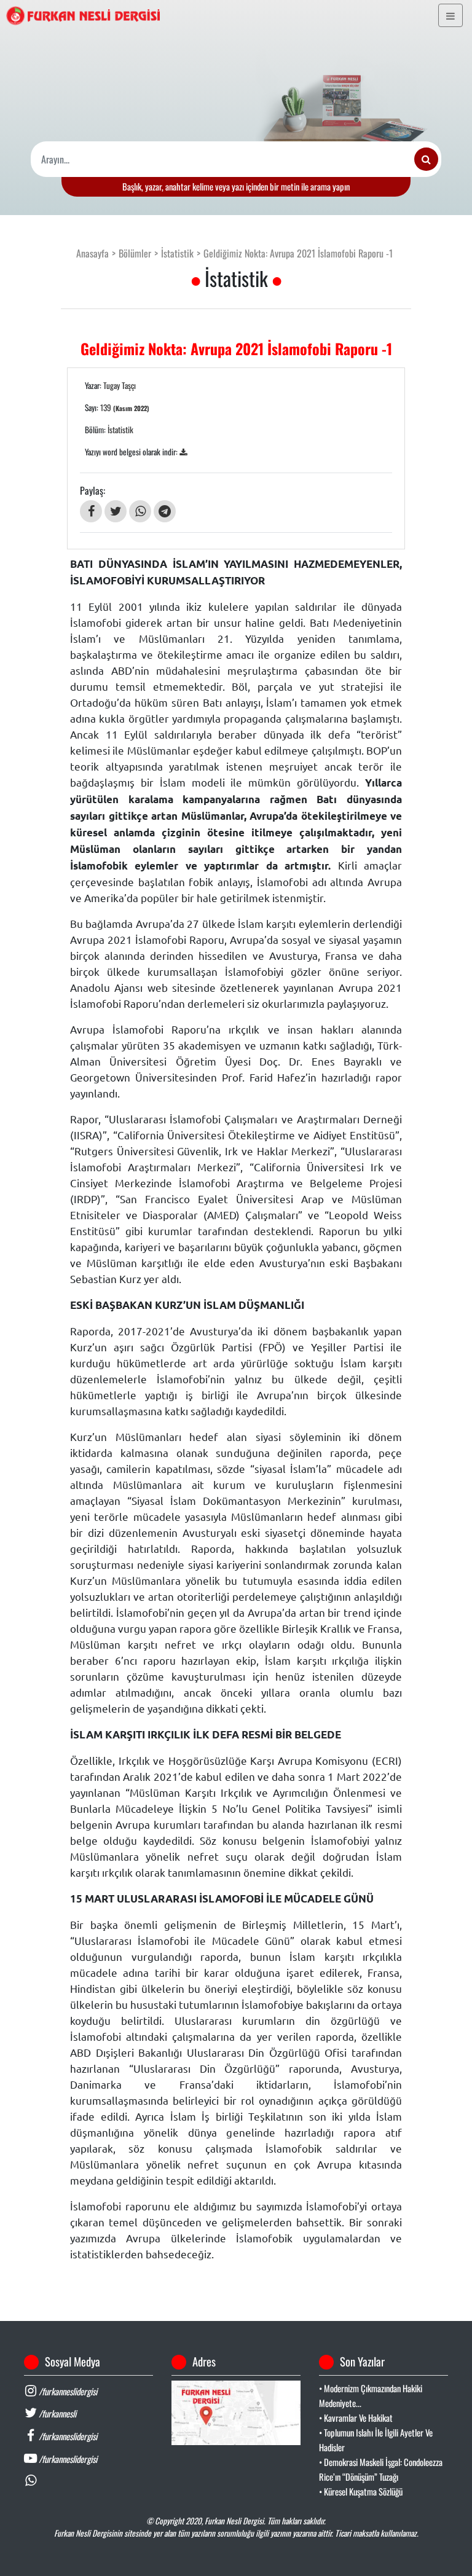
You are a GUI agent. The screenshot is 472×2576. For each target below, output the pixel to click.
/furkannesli (57, 2413)
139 (125, 407)
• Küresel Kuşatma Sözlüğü (361, 2492)
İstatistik (177, 253)
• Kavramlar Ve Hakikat (356, 2418)
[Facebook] (91, 511)
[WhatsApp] (140, 511)
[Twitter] (116, 511)
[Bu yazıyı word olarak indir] (183, 452)
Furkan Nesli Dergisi (234, 2521)
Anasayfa (92, 253)
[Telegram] (165, 511)
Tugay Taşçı (120, 385)
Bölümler (135, 253)
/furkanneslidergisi (67, 2391)
